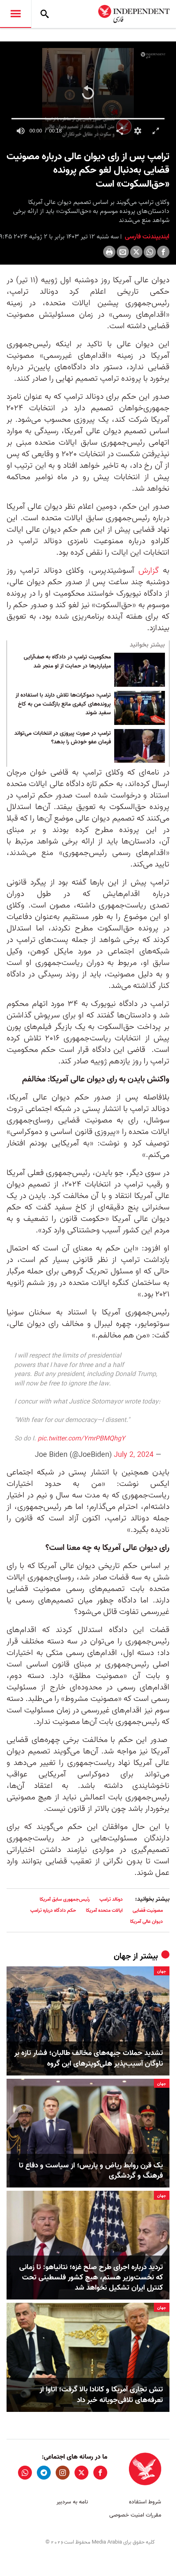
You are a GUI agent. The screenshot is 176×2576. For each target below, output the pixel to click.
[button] (88, 93)
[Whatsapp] (150, 252)
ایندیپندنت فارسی (146, 237)
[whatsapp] (25, 2473)
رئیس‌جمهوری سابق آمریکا (65, 1899)
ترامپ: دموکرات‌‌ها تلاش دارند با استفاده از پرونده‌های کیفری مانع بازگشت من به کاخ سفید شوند (63, 704)
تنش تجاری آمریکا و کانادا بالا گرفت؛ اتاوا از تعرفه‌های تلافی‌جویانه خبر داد (101, 2395)
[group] (20, 131)
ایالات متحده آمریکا (104, 1910)
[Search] (45, 14)
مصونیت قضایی (148, 1910)
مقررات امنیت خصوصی (135, 2515)
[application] (88, 94)
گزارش (147, 571)
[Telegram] (44, 2473)
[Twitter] (136, 252)
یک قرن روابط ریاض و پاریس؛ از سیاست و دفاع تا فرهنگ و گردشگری (91, 2171)
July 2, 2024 (134, 1455)
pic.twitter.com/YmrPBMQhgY (81, 1439)
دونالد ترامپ (111, 1899)
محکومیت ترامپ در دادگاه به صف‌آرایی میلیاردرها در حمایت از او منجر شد (67, 662)
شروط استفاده (145, 2502)
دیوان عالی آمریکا (147, 1921)
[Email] (123, 252)
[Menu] (16, 14)
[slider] (88, 119)
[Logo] (153, 55)
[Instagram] (63, 2473)
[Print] (109, 252)
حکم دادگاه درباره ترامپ (53, 1910)
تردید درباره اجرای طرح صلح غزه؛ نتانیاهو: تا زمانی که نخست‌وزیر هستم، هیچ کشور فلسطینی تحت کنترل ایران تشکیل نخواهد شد (91, 2278)
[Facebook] (163, 252)
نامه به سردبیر (72, 2502)
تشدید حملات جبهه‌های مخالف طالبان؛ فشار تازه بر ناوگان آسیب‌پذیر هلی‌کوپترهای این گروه (89, 2058)
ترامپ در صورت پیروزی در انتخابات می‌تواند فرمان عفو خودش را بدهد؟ (63, 738)
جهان (122, 1957)
